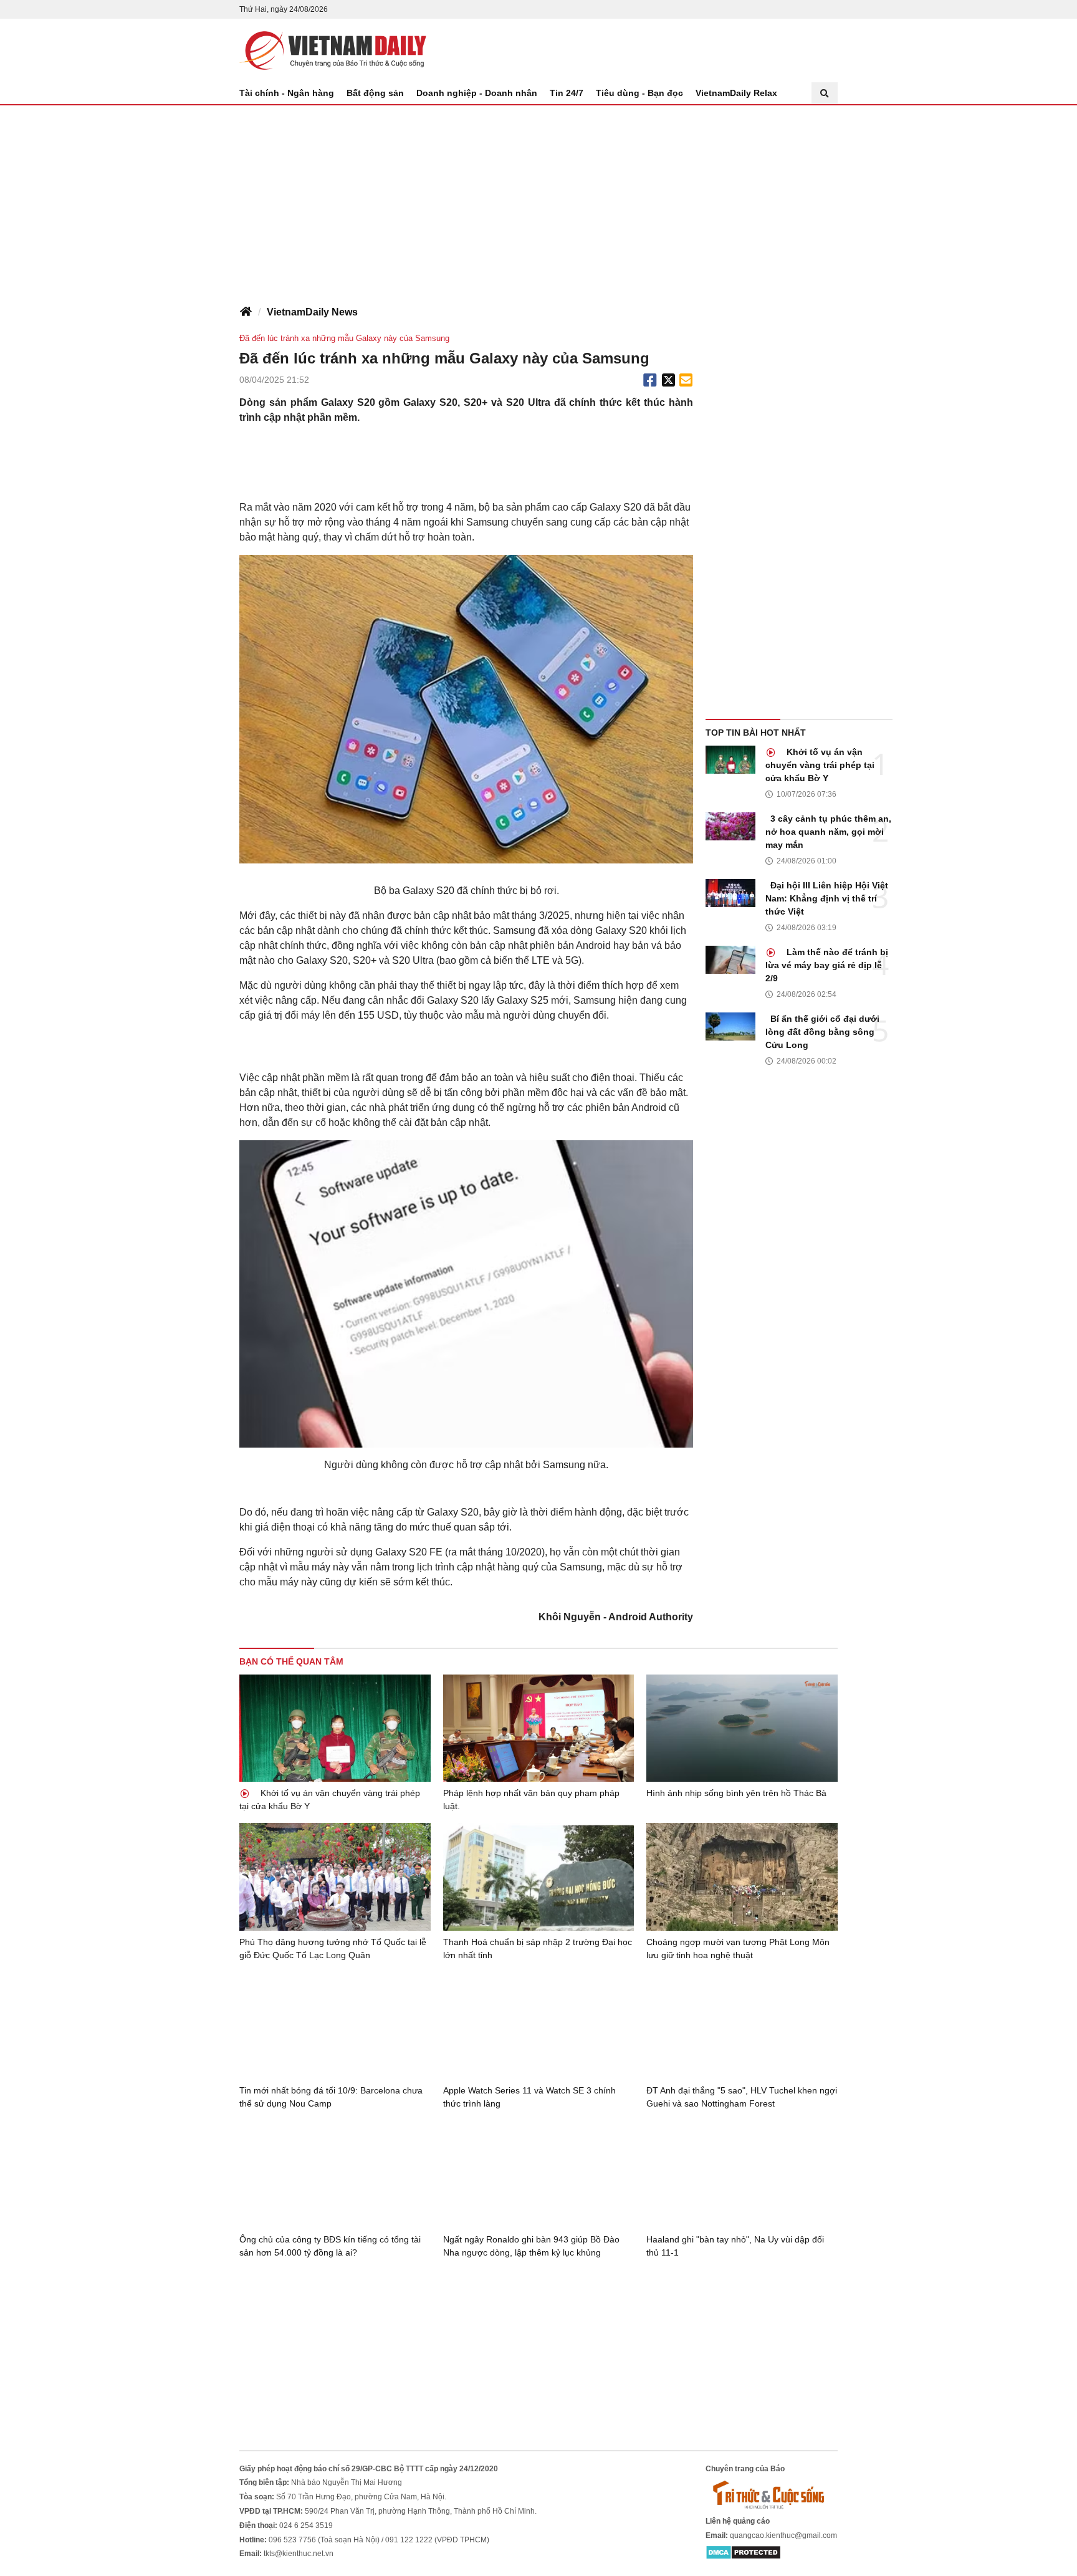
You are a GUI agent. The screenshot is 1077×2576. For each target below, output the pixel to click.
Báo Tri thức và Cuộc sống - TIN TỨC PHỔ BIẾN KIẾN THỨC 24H (333, 50)
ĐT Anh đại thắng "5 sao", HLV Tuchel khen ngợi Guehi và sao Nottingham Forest (742, 2097)
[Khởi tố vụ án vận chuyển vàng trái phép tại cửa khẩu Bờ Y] (730, 760)
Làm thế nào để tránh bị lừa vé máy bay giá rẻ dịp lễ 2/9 (827, 965)
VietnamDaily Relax (736, 93)
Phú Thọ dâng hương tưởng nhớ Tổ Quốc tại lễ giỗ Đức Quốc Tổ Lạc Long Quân (333, 1949)
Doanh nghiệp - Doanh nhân (477, 93)
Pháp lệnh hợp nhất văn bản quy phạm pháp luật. (531, 1800)
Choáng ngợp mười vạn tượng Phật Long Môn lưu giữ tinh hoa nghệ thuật (738, 1949)
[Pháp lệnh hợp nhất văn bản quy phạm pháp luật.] (539, 1728)
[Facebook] (650, 380)
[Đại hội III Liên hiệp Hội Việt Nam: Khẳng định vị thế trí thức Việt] (730, 893)
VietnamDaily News (312, 312)
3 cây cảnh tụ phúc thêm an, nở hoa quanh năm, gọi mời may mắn (828, 832)
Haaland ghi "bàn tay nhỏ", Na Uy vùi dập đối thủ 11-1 (735, 2246)
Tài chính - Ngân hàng (287, 93)
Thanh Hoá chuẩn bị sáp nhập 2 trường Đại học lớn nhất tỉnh (538, 1949)
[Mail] (686, 380)
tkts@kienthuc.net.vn (299, 2554)
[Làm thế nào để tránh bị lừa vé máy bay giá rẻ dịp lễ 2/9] (730, 960)
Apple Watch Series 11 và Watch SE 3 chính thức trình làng (529, 2097)
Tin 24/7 (567, 93)
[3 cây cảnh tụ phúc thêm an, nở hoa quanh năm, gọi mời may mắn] (730, 826)
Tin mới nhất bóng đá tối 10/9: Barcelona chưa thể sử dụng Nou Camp (331, 2097)
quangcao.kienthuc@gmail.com (783, 2535)
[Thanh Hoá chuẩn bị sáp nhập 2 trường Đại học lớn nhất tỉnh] (539, 1877)
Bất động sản (375, 93)
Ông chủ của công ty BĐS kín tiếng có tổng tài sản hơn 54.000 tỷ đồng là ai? (330, 2246)
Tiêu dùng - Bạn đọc (639, 93)
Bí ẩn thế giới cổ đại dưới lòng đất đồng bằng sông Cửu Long (822, 1032)
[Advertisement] (538, 199)
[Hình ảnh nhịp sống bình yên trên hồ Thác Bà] (742, 1728)
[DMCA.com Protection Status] (743, 2552)
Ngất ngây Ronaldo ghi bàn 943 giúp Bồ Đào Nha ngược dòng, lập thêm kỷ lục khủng (531, 2246)
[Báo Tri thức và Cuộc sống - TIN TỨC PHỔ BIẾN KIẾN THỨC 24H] (772, 2495)
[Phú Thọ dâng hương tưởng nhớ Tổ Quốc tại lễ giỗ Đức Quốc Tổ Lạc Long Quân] (335, 1877)
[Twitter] (669, 380)
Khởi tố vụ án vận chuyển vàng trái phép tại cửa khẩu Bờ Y (820, 765)
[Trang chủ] (246, 312)
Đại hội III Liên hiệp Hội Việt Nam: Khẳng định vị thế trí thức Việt (827, 898)
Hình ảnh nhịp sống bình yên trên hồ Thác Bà (736, 1793)
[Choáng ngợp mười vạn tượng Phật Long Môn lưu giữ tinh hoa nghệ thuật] (742, 1877)
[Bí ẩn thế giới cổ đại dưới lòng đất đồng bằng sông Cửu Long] (730, 1026)
